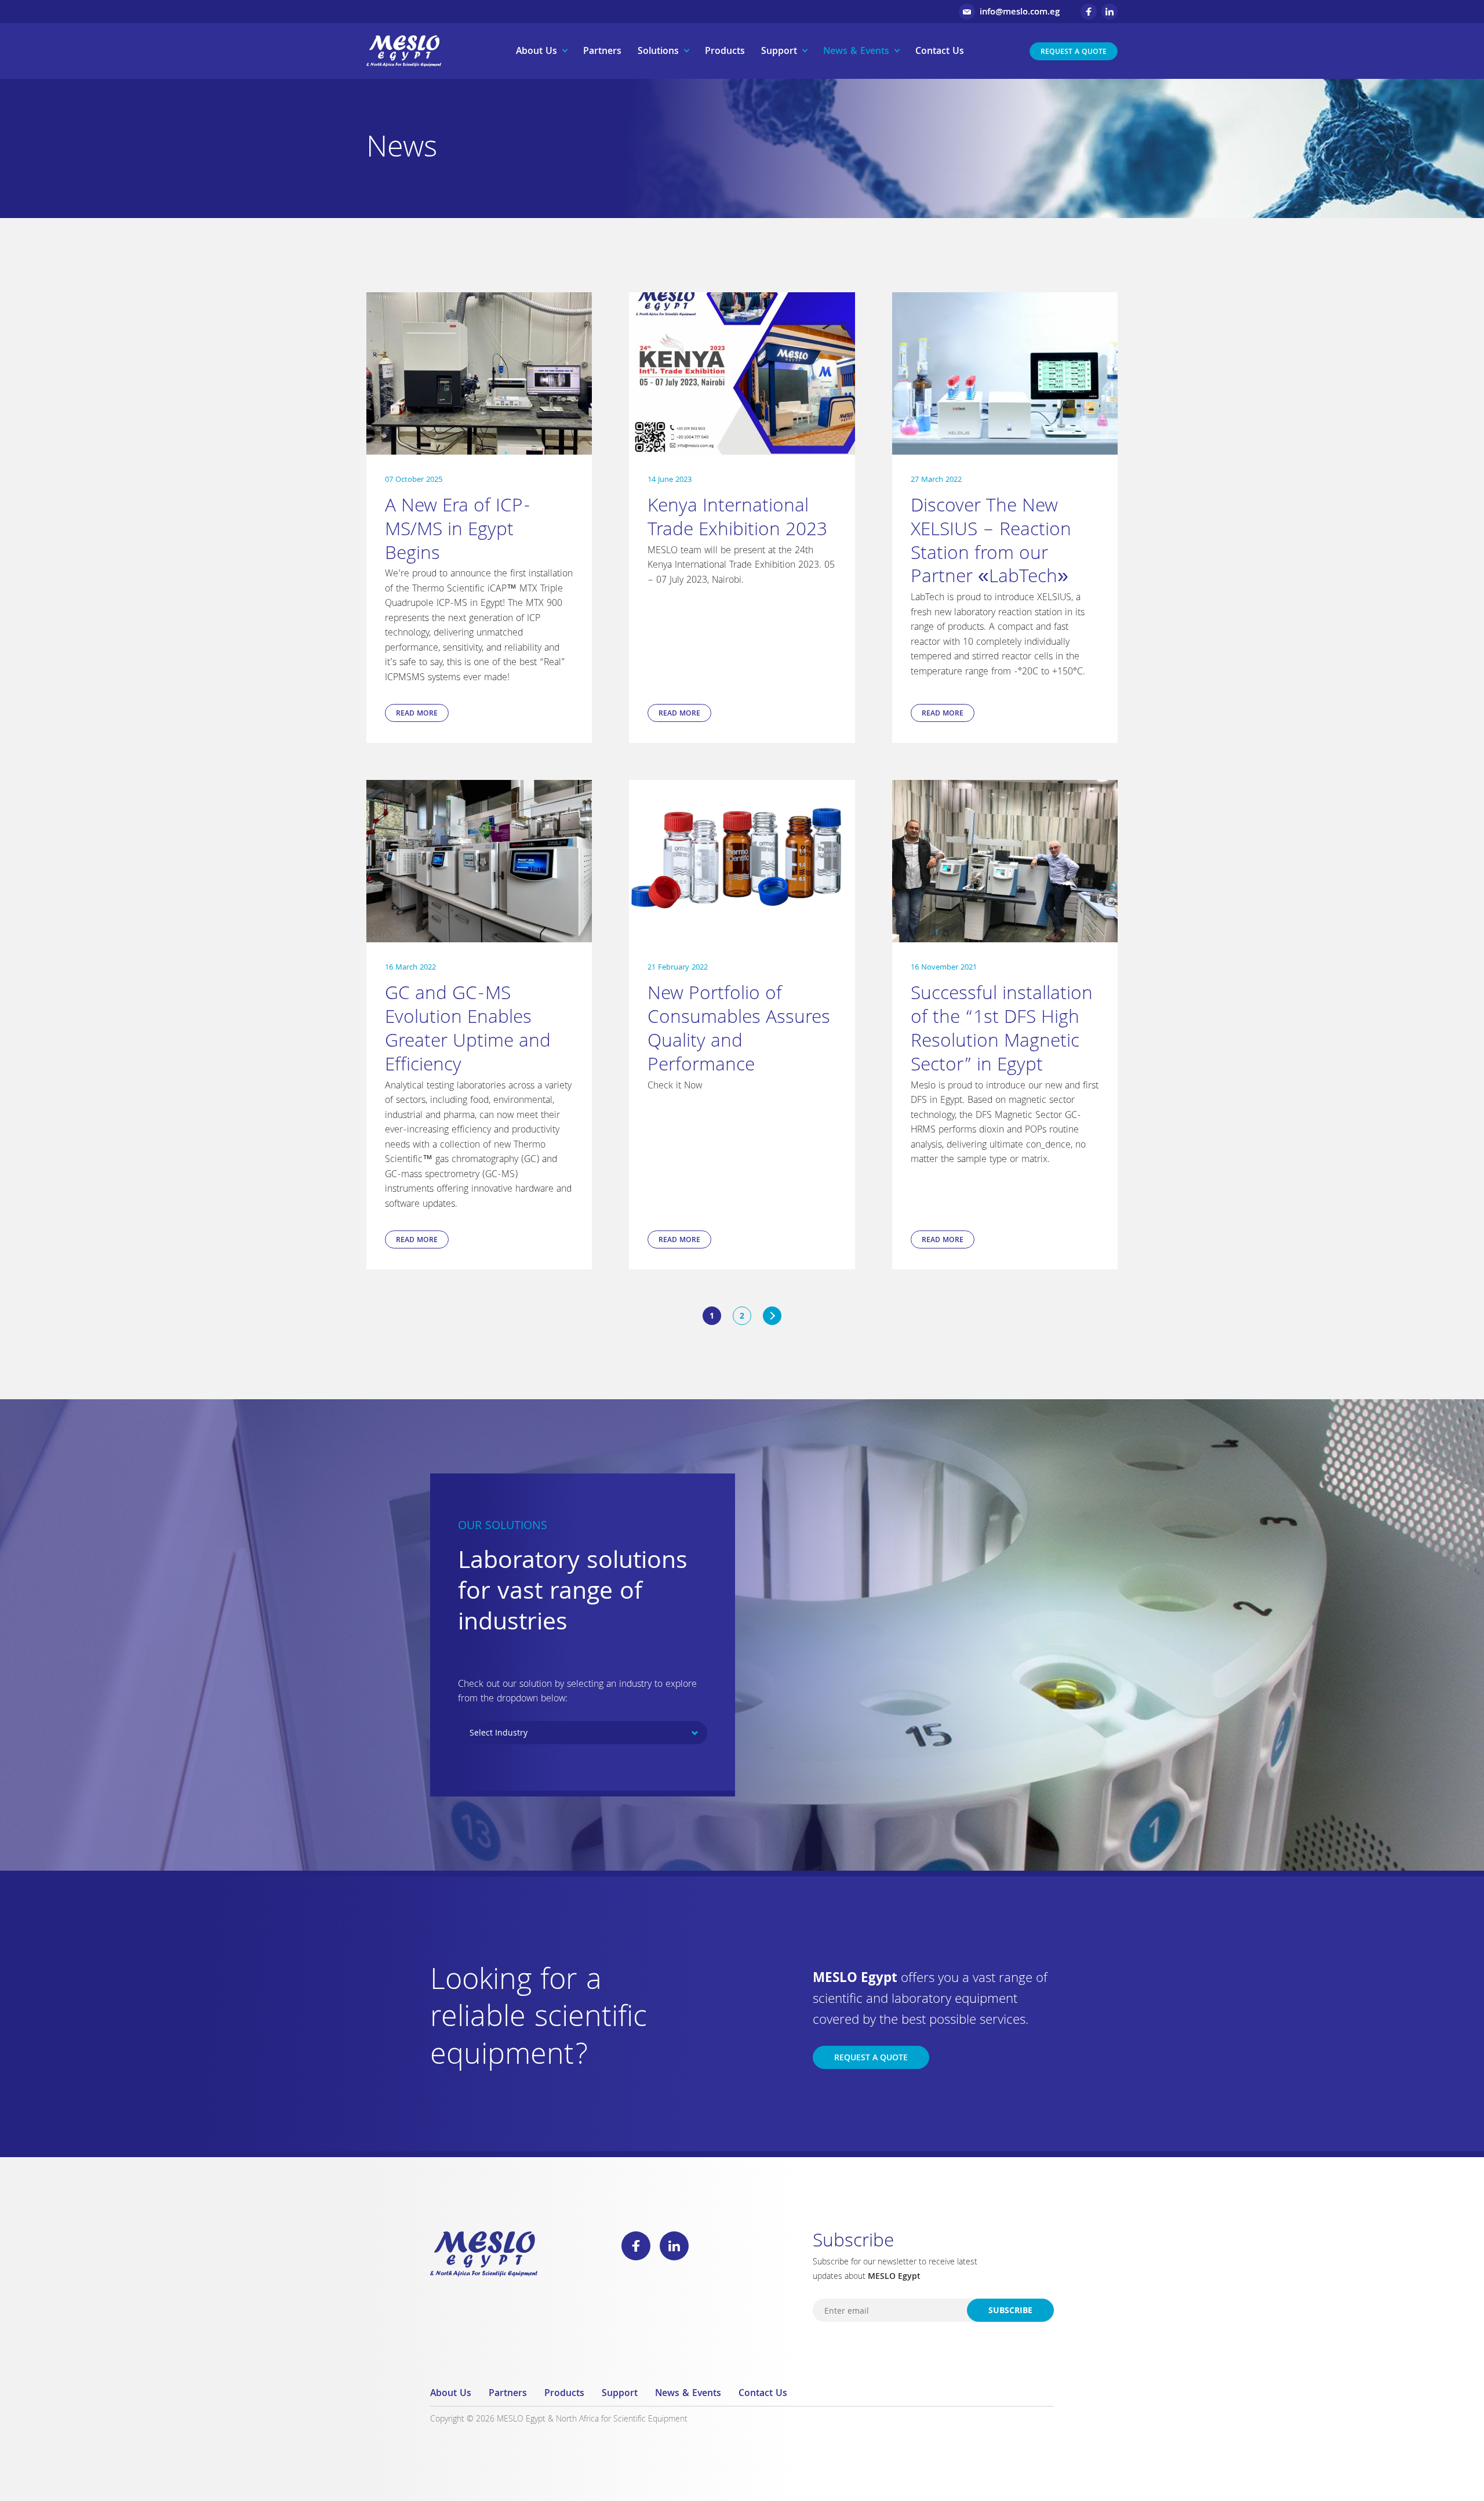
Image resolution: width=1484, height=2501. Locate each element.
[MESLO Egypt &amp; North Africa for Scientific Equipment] (404, 51)
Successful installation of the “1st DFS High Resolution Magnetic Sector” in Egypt (1002, 1031)
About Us (537, 52)
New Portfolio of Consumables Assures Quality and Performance (739, 1031)
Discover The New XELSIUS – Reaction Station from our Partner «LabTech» (991, 543)
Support (779, 52)
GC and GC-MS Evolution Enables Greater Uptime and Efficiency (468, 1031)
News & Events (856, 52)
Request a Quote (1074, 52)
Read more (417, 714)
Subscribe (1010, 2311)
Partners (602, 52)
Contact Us (940, 52)
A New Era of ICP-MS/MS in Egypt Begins (458, 531)
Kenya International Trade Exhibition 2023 (737, 520)
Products (725, 52)
